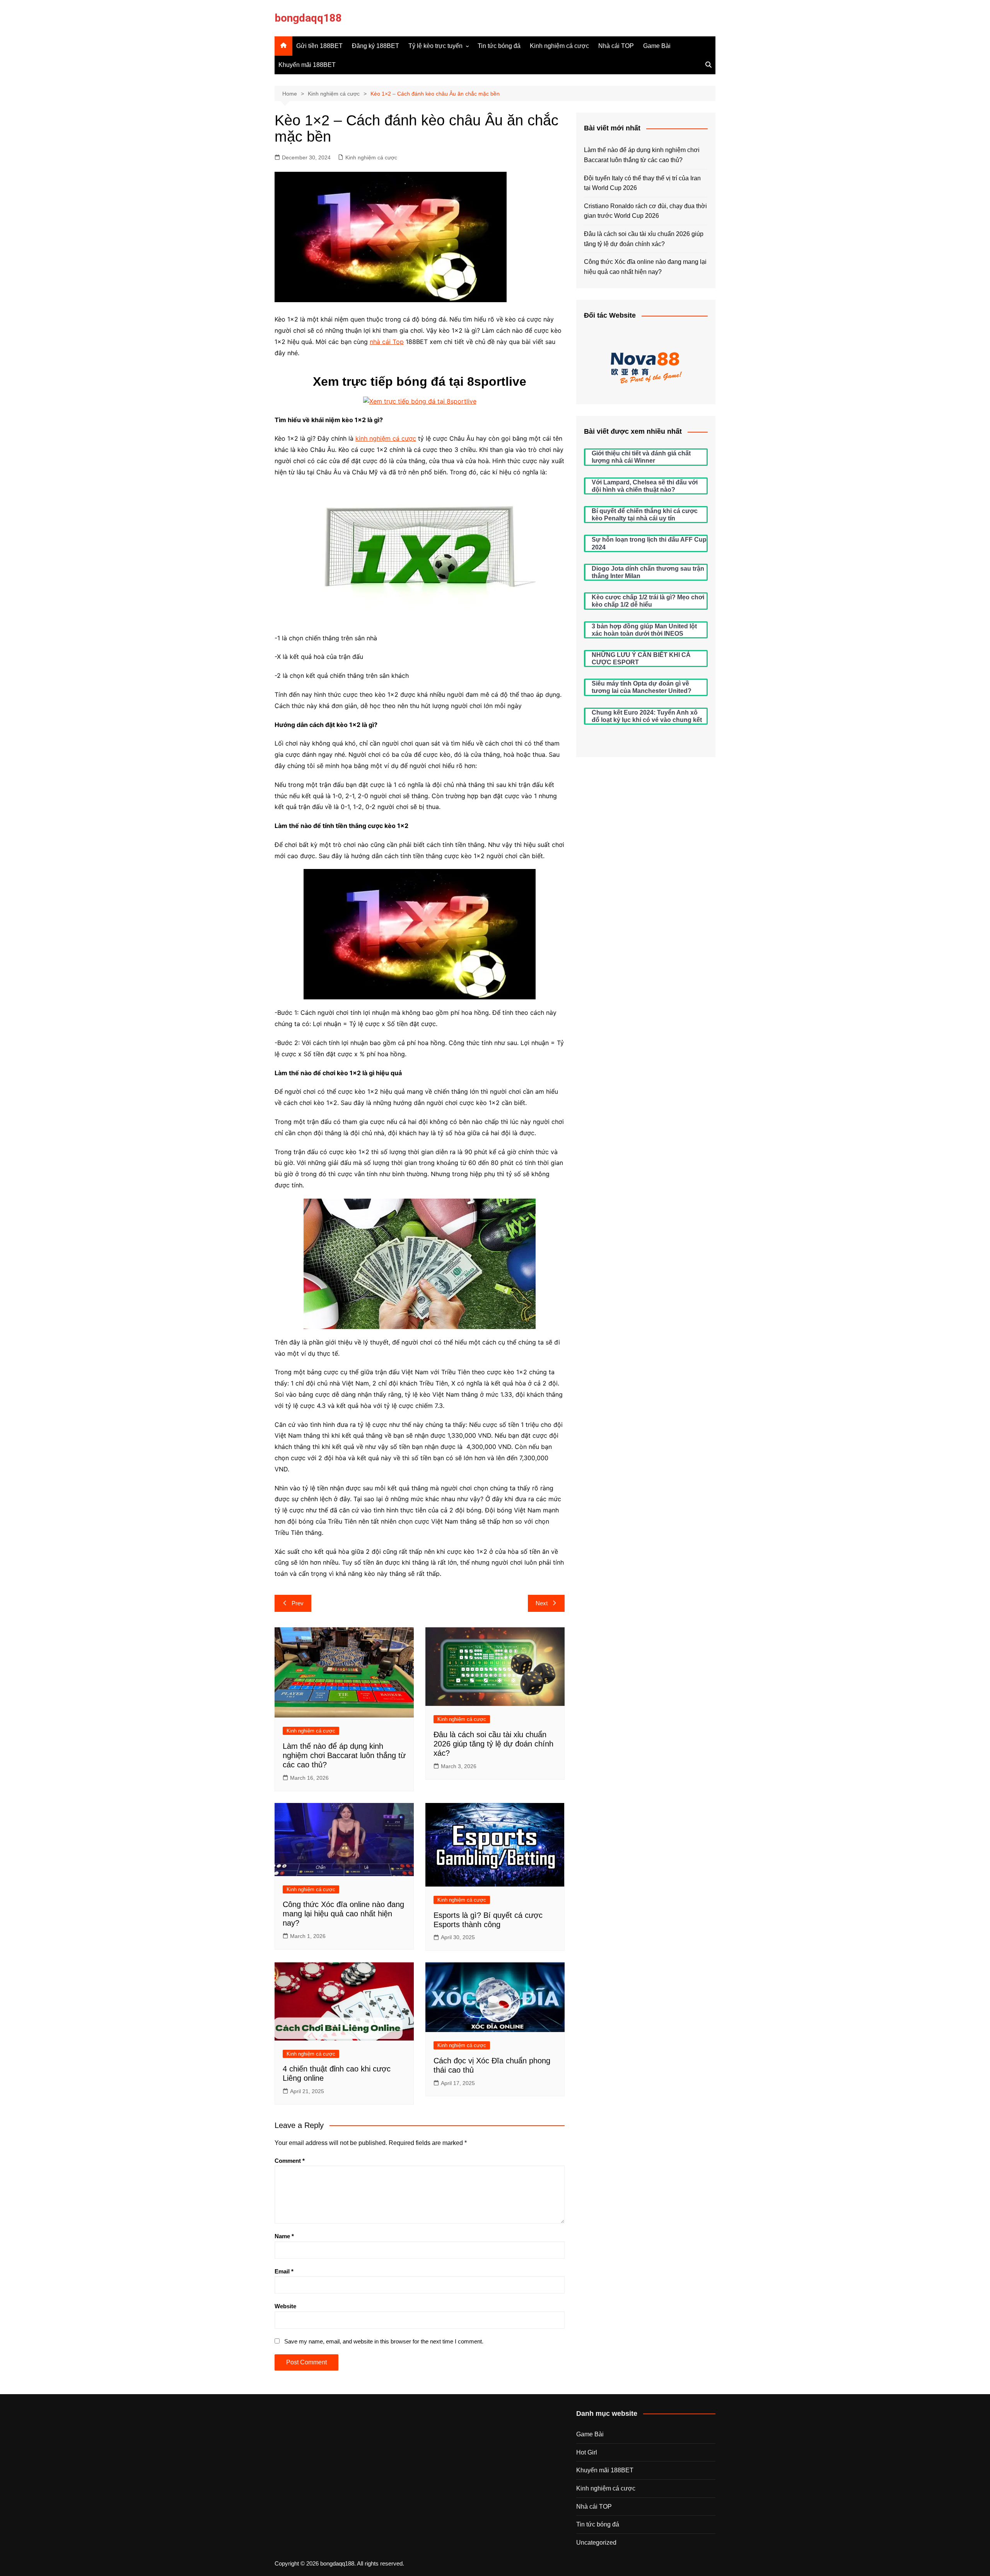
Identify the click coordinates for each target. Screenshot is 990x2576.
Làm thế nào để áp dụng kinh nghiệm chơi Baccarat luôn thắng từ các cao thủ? (344, 1755)
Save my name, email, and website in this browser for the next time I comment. (384, 2341)
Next (542, 1603)
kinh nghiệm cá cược (386, 438)
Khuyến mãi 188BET (307, 65)
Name (284, 2236)
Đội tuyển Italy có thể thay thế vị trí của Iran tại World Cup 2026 (642, 183)
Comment (290, 2161)
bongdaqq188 (308, 18)
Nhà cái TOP (616, 46)
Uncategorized (596, 2543)
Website (285, 2306)
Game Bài (657, 46)
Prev (298, 1603)
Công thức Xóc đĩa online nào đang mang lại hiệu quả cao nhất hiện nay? (343, 1914)
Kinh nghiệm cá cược (559, 46)
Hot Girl (587, 2452)
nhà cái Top (387, 342)
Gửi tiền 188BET (319, 46)
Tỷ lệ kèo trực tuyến (435, 46)
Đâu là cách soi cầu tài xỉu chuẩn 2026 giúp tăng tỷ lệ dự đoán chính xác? (493, 1744)
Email (284, 2271)
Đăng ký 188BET (376, 46)
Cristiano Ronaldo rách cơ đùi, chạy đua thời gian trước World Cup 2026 (645, 211)
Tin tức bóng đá (499, 46)
